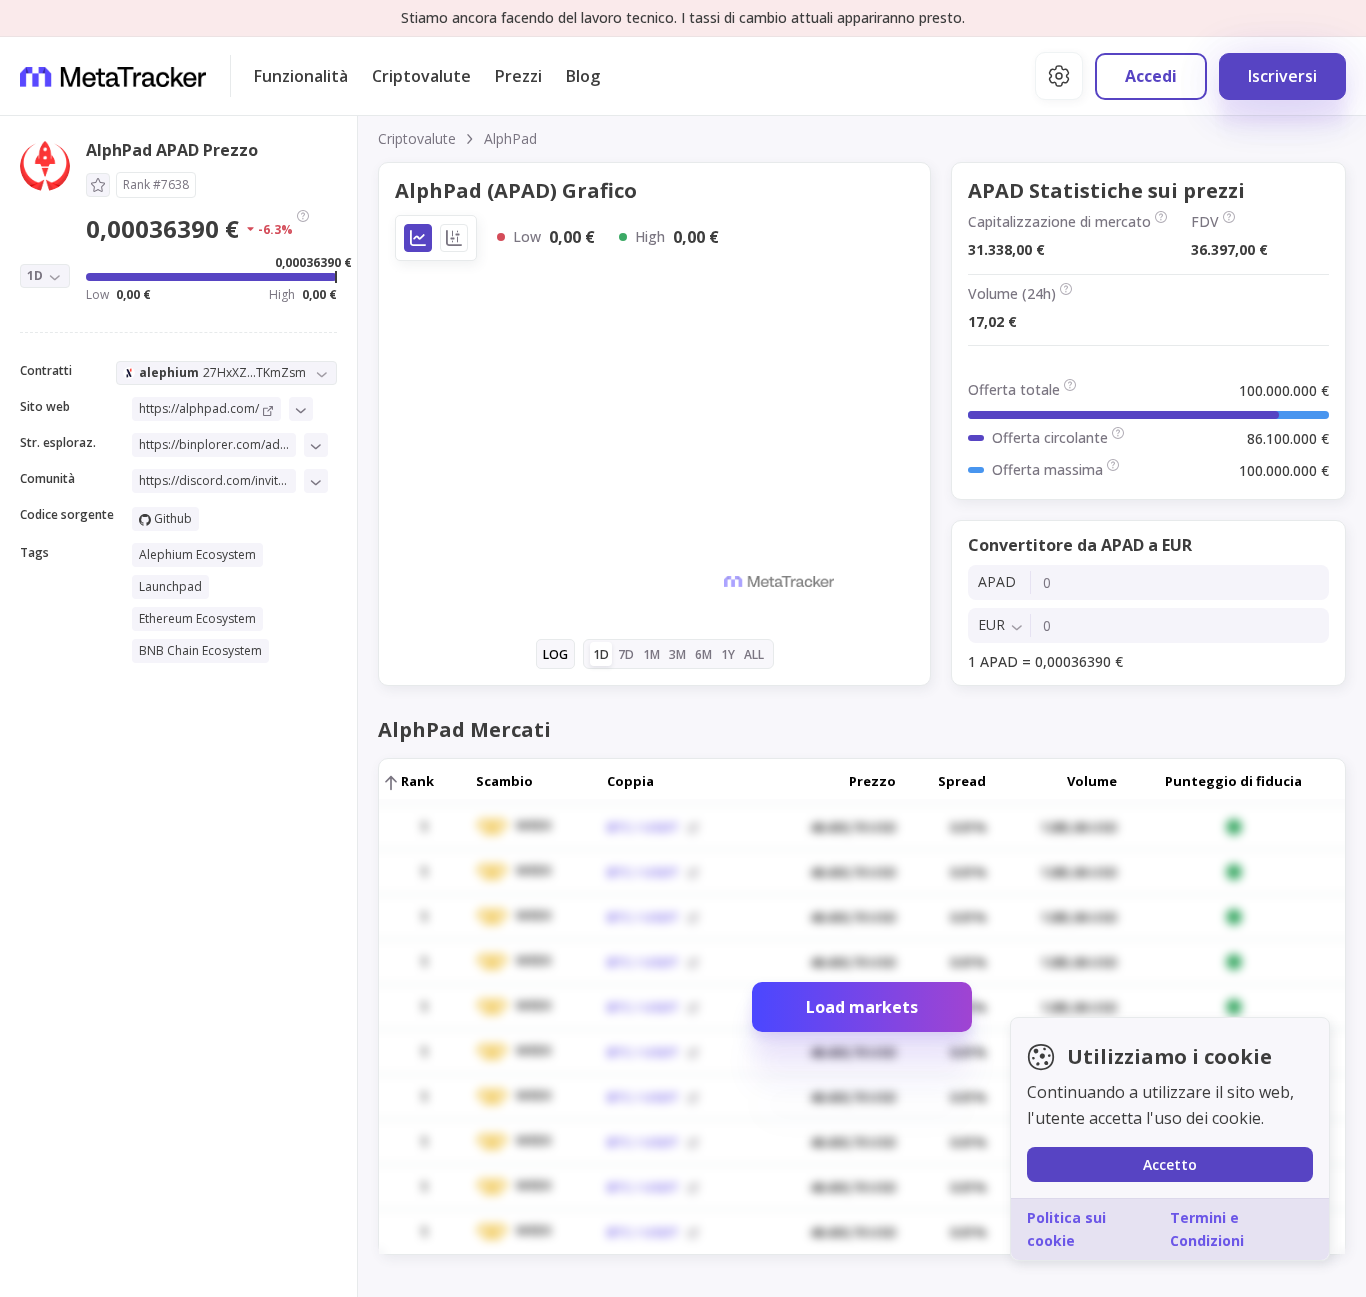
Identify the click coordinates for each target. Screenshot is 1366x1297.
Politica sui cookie (1066, 1228)
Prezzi (518, 76)
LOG (555, 654)
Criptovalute (421, 76)
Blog (583, 76)
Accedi (1151, 76)
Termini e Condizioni (1207, 1228)
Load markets (862, 1007)
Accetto (1170, 1164)
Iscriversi (1282, 76)
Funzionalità (301, 76)
